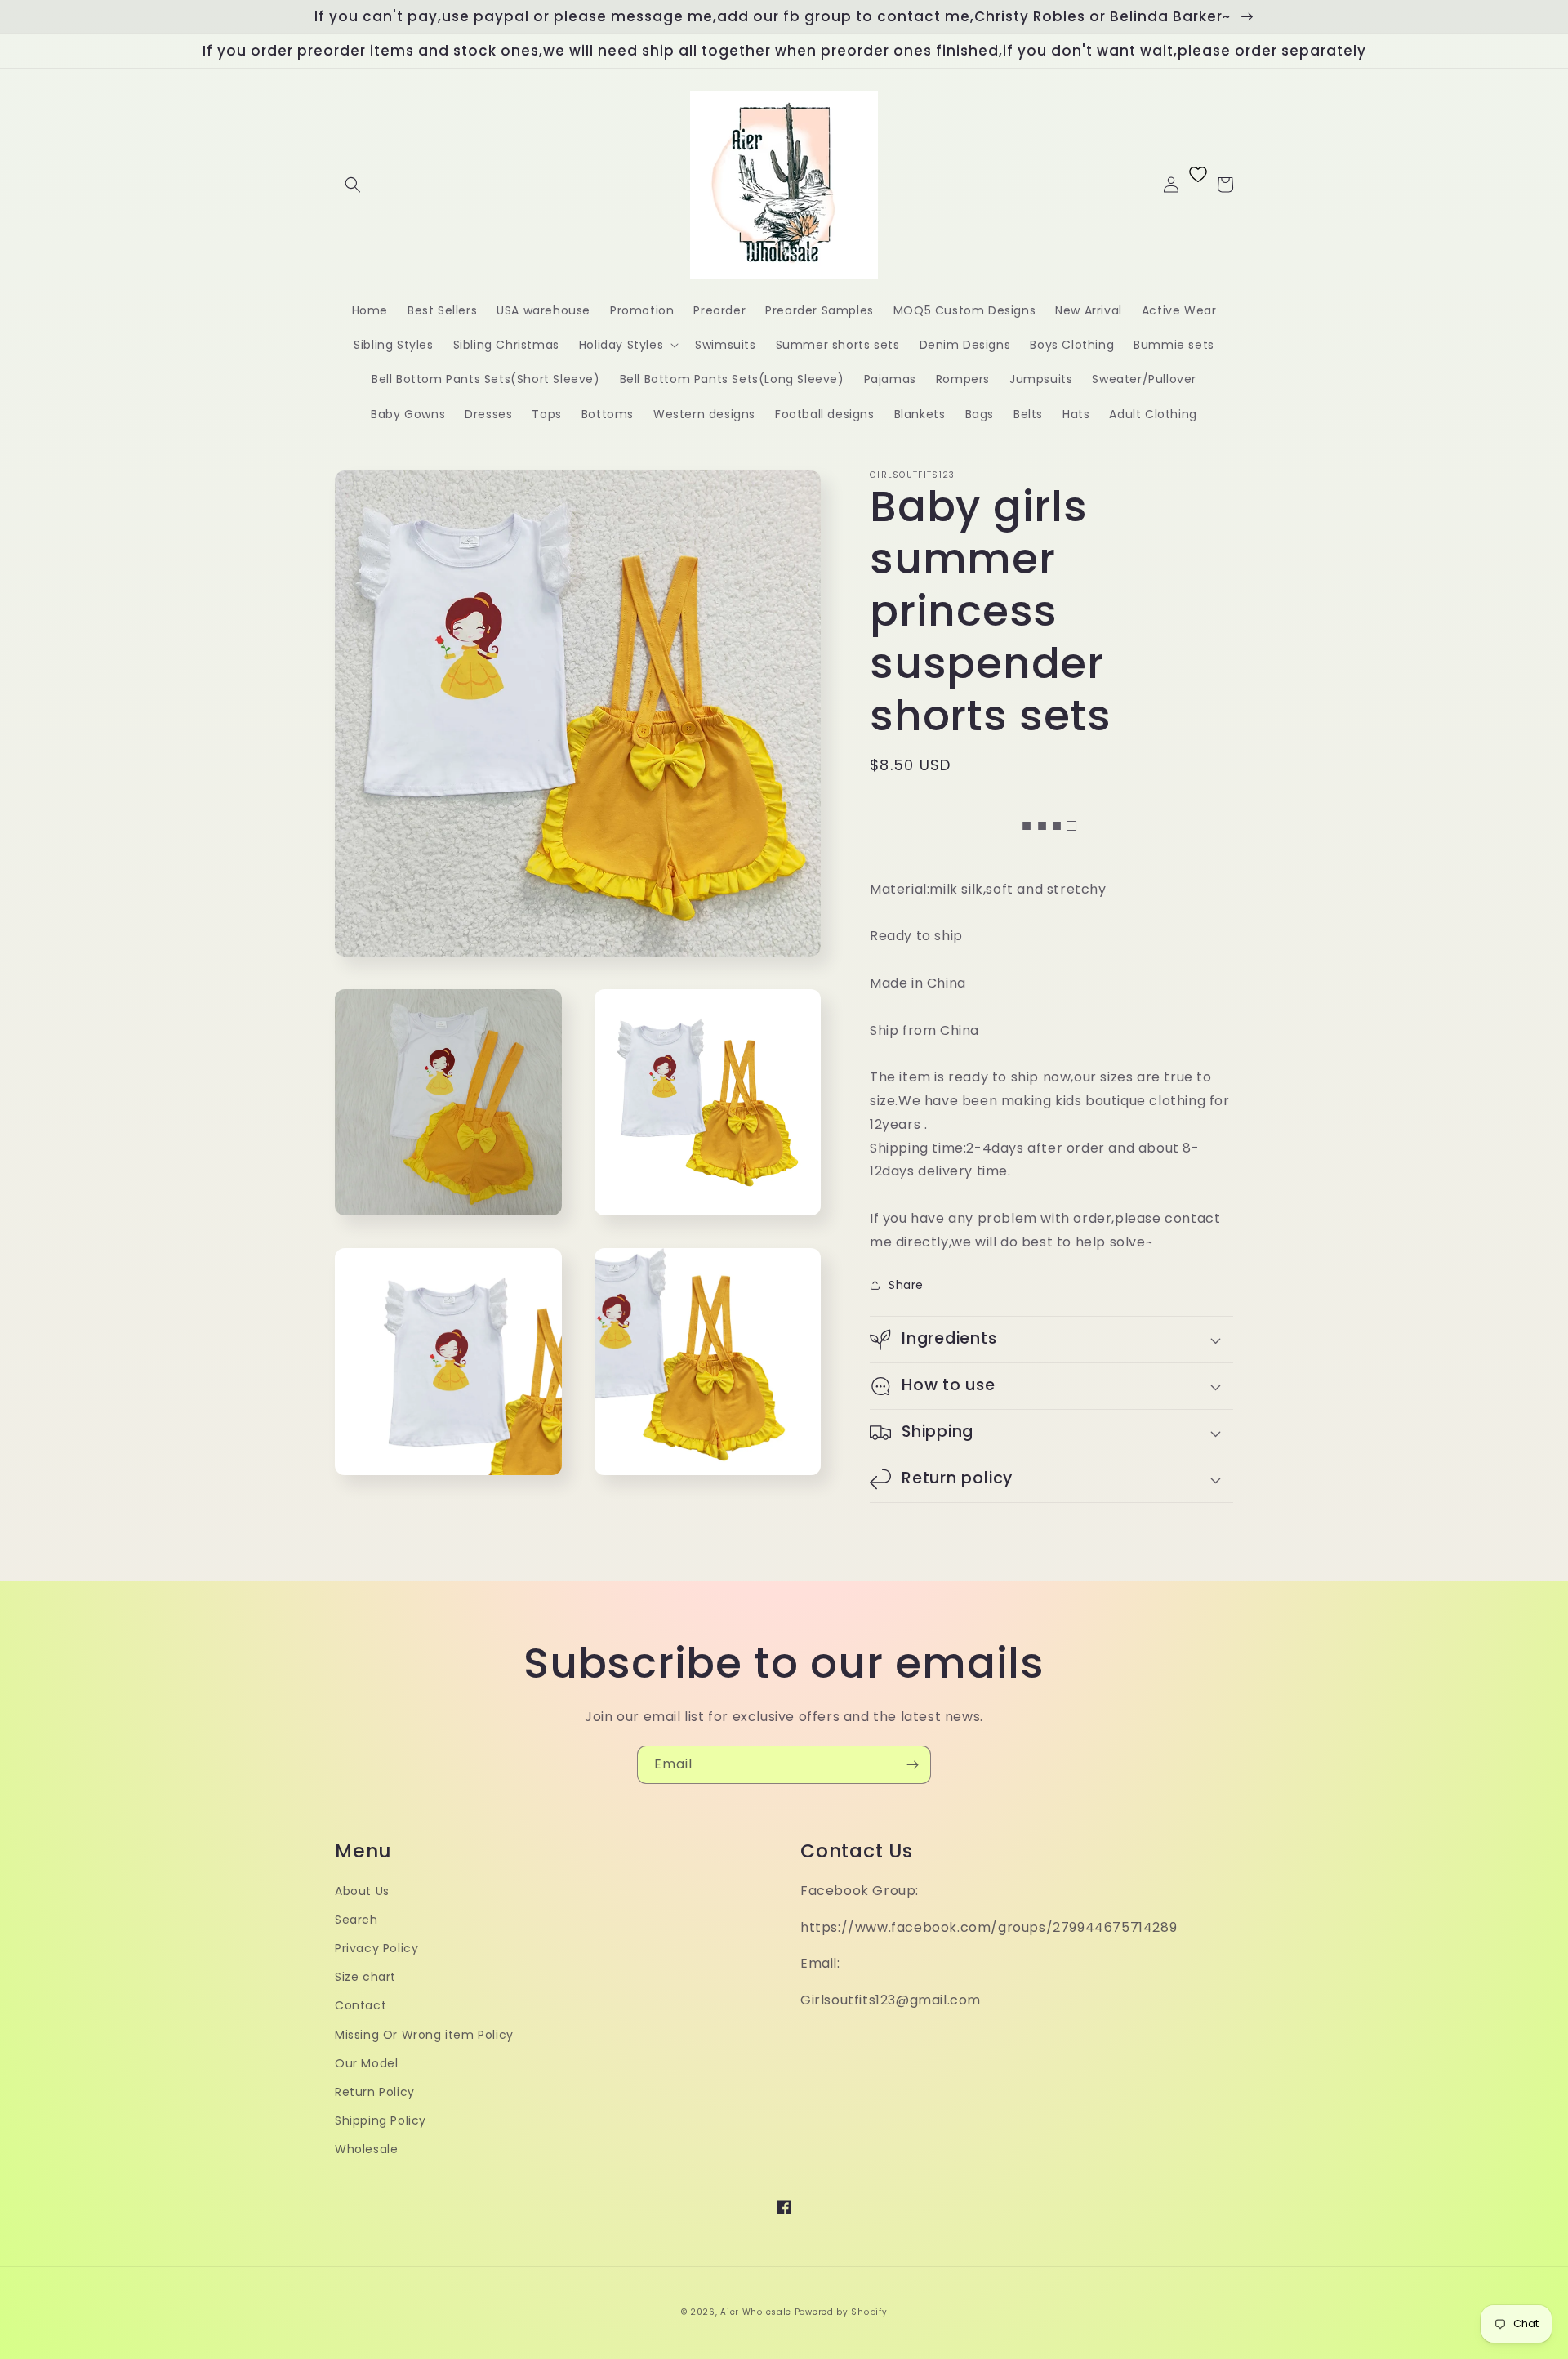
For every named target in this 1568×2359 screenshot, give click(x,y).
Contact (361, 2005)
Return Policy (375, 2092)
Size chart (365, 1977)
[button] (353, 185)
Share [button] (906, 1285)
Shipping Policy (381, 2120)
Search (356, 1920)
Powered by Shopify (841, 2312)
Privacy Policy (376, 1948)
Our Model (366, 2063)
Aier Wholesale (756, 2312)
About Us (362, 1891)
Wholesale (366, 2149)
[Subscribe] (912, 1765)
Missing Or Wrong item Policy (424, 2035)
